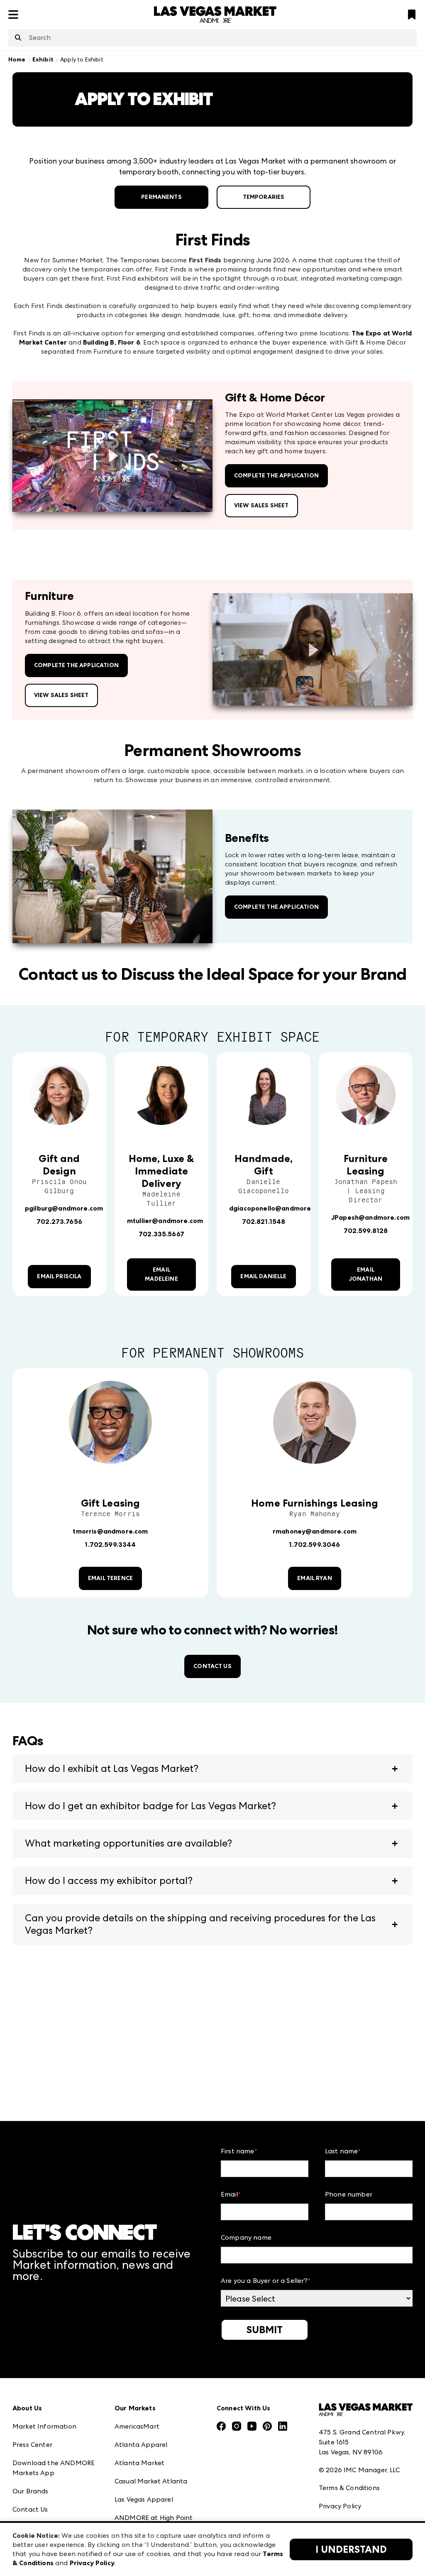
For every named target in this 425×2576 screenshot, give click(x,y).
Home (17, 60)
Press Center (32, 2445)
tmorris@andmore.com (110, 1531)
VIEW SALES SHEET (261, 505)
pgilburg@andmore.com (64, 1208)
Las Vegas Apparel (144, 2499)
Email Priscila (59, 1276)
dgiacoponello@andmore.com (278, 1208)
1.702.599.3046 (314, 1545)
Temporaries (264, 197)
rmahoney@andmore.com (315, 1531)
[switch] (112, 456)
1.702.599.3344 (110, 1545)
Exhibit (43, 60)
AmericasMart (137, 2426)
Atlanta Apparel (141, 2445)
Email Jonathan (366, 1274)
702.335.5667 (161, 1234)
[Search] (18, 38)
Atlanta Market (139, 2463)
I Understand (351, 2549)
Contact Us (212, 1666)
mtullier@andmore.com (165, 1221)
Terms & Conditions (349, 2488)
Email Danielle (263, 1276)
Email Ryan (315, 1578)
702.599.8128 (366, 1231)
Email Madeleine (161, 1274)
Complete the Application (276, 476)
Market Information (44, 2426)
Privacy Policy (340, 2506)
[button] (212, 1769)
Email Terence (110, 1578)
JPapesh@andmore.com (370, 1217)
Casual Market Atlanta (151, 2481)
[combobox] (212, 38)
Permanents (161, 197)
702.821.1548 (264, 1222)
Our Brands (31, 2491)
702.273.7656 (59, 1222)
